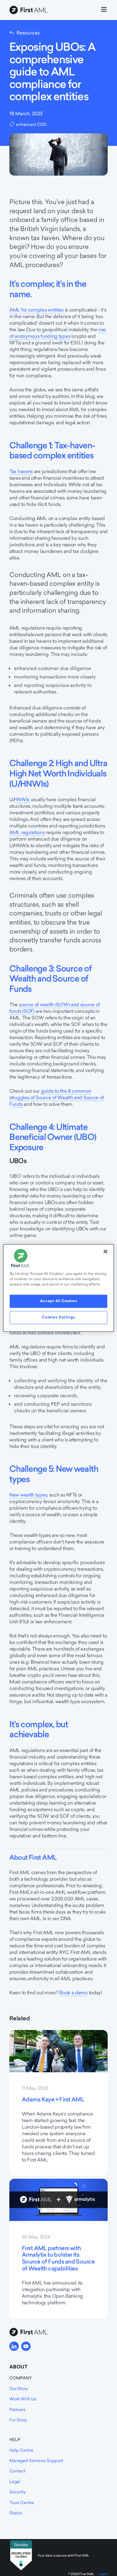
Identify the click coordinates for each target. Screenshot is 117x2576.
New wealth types (28, 1495)
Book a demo (73, 1993)
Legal (15, 2481)
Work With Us (23, 2399)
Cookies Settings (58, 1317)
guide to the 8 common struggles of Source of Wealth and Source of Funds (57, 1097)
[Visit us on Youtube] (26, 2346)
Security (17, 2492)
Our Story (19, 2388)
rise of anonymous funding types (58, 333)
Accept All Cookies (58, 1301)
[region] (58, 1288)
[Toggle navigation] (104, 10)
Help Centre (21, 2450)
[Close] (105, 1251)
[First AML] (30, 10)
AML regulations (27, 832)
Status (16, 2513)
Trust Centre (22, 2502)
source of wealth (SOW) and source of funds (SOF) (55, 1008)
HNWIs (22, 799)
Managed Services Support (36, 2460)
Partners (17, 2409)
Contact (17, 2471)
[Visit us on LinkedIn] (14, 2346)
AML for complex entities (37, 310)
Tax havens (21, 471)
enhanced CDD (31, 124)
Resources (28, 33)
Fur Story (18, 2420)
